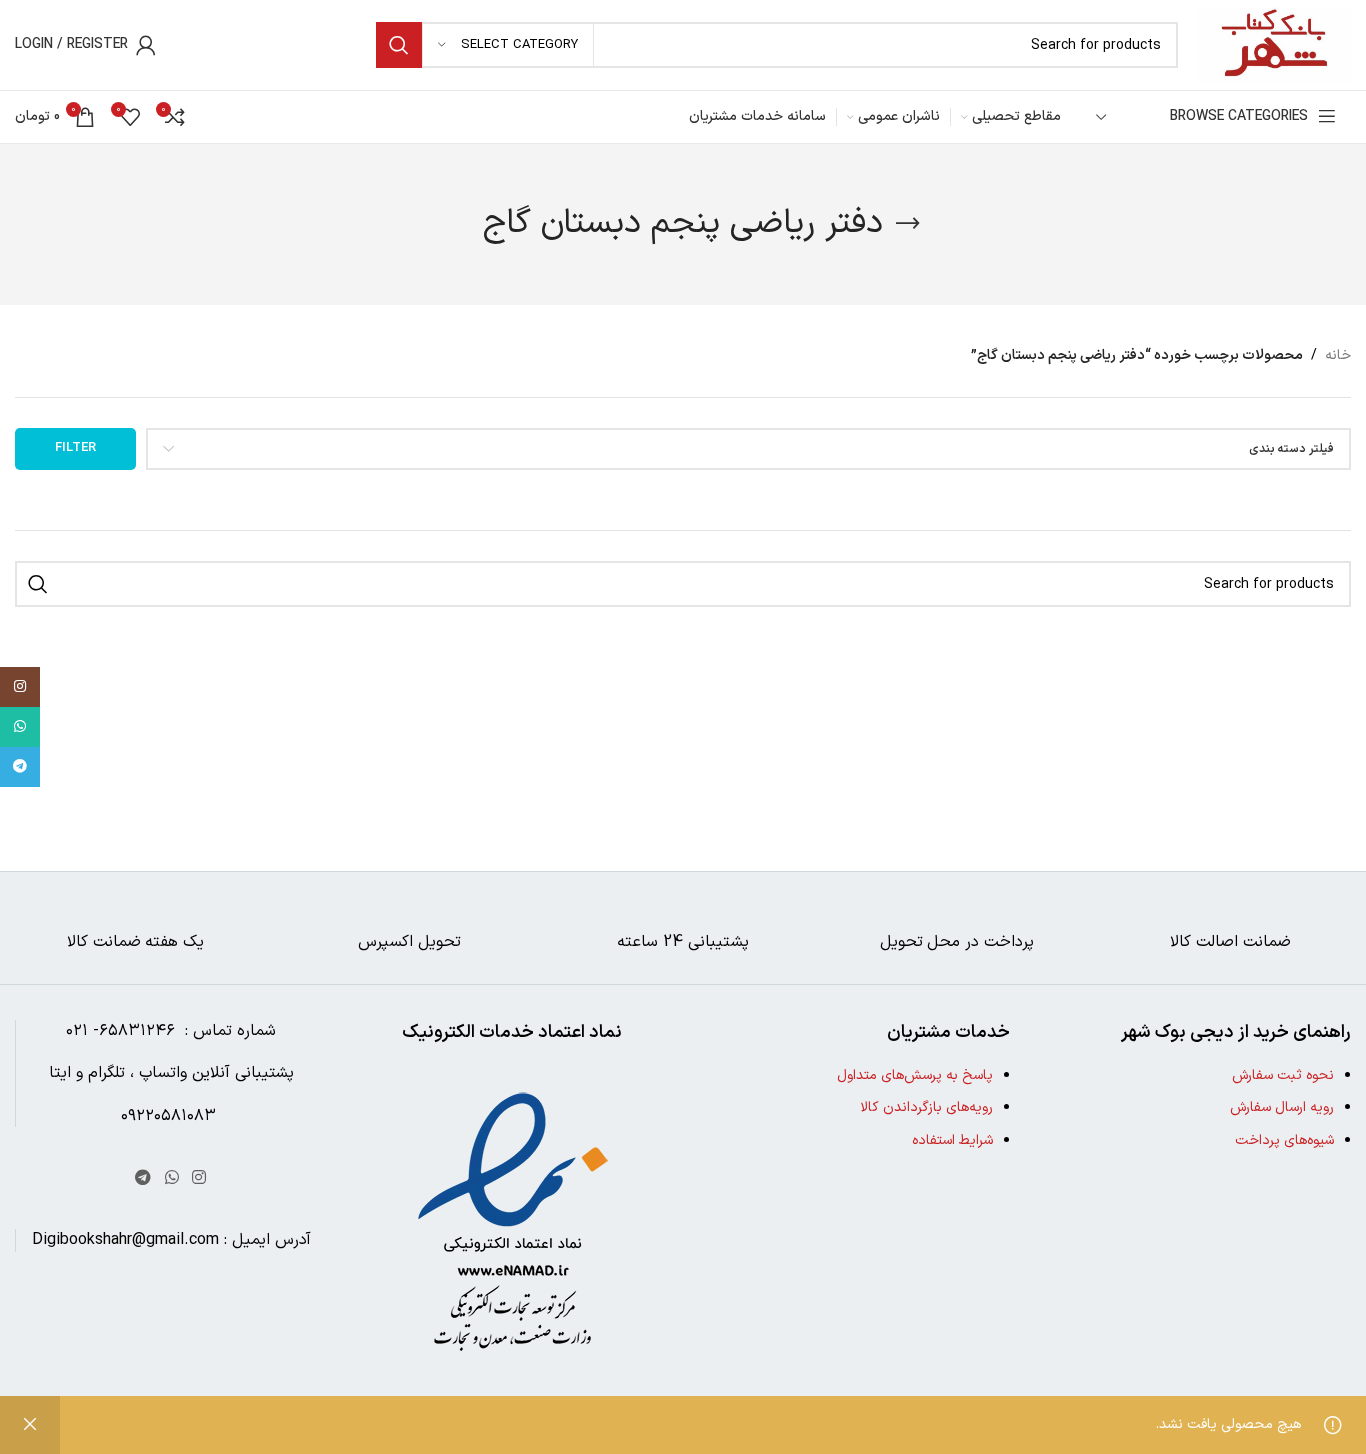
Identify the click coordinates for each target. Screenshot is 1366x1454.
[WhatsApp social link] (171, 1178)
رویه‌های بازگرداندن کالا (926, 1107)
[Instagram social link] (198, 1178)
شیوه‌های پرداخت (1284, 1140)
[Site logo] (1274, 44)
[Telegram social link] (143, 1178)
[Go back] (908, 224)
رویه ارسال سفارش (1282, 1107)
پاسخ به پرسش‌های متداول (915, 1075)
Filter (75, 448)
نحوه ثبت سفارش (1283, 1075)
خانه (1338, 355)
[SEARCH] (399, 45)
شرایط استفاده (952, 1140)
